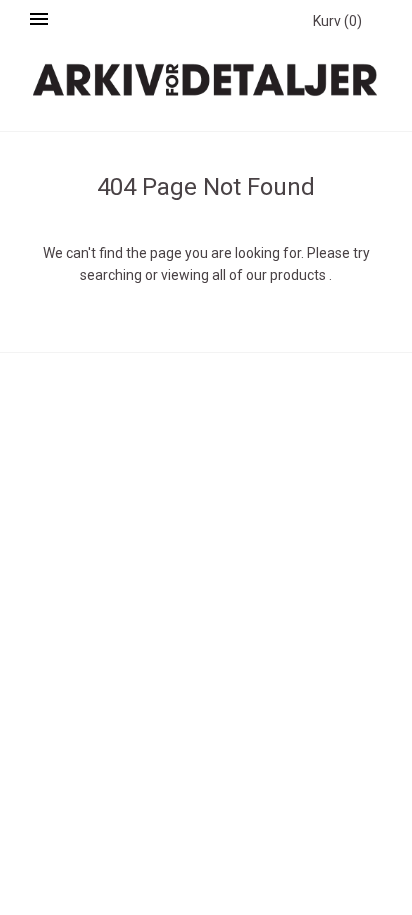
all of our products (269, 275)
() (337, 21)
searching (111, 275)
